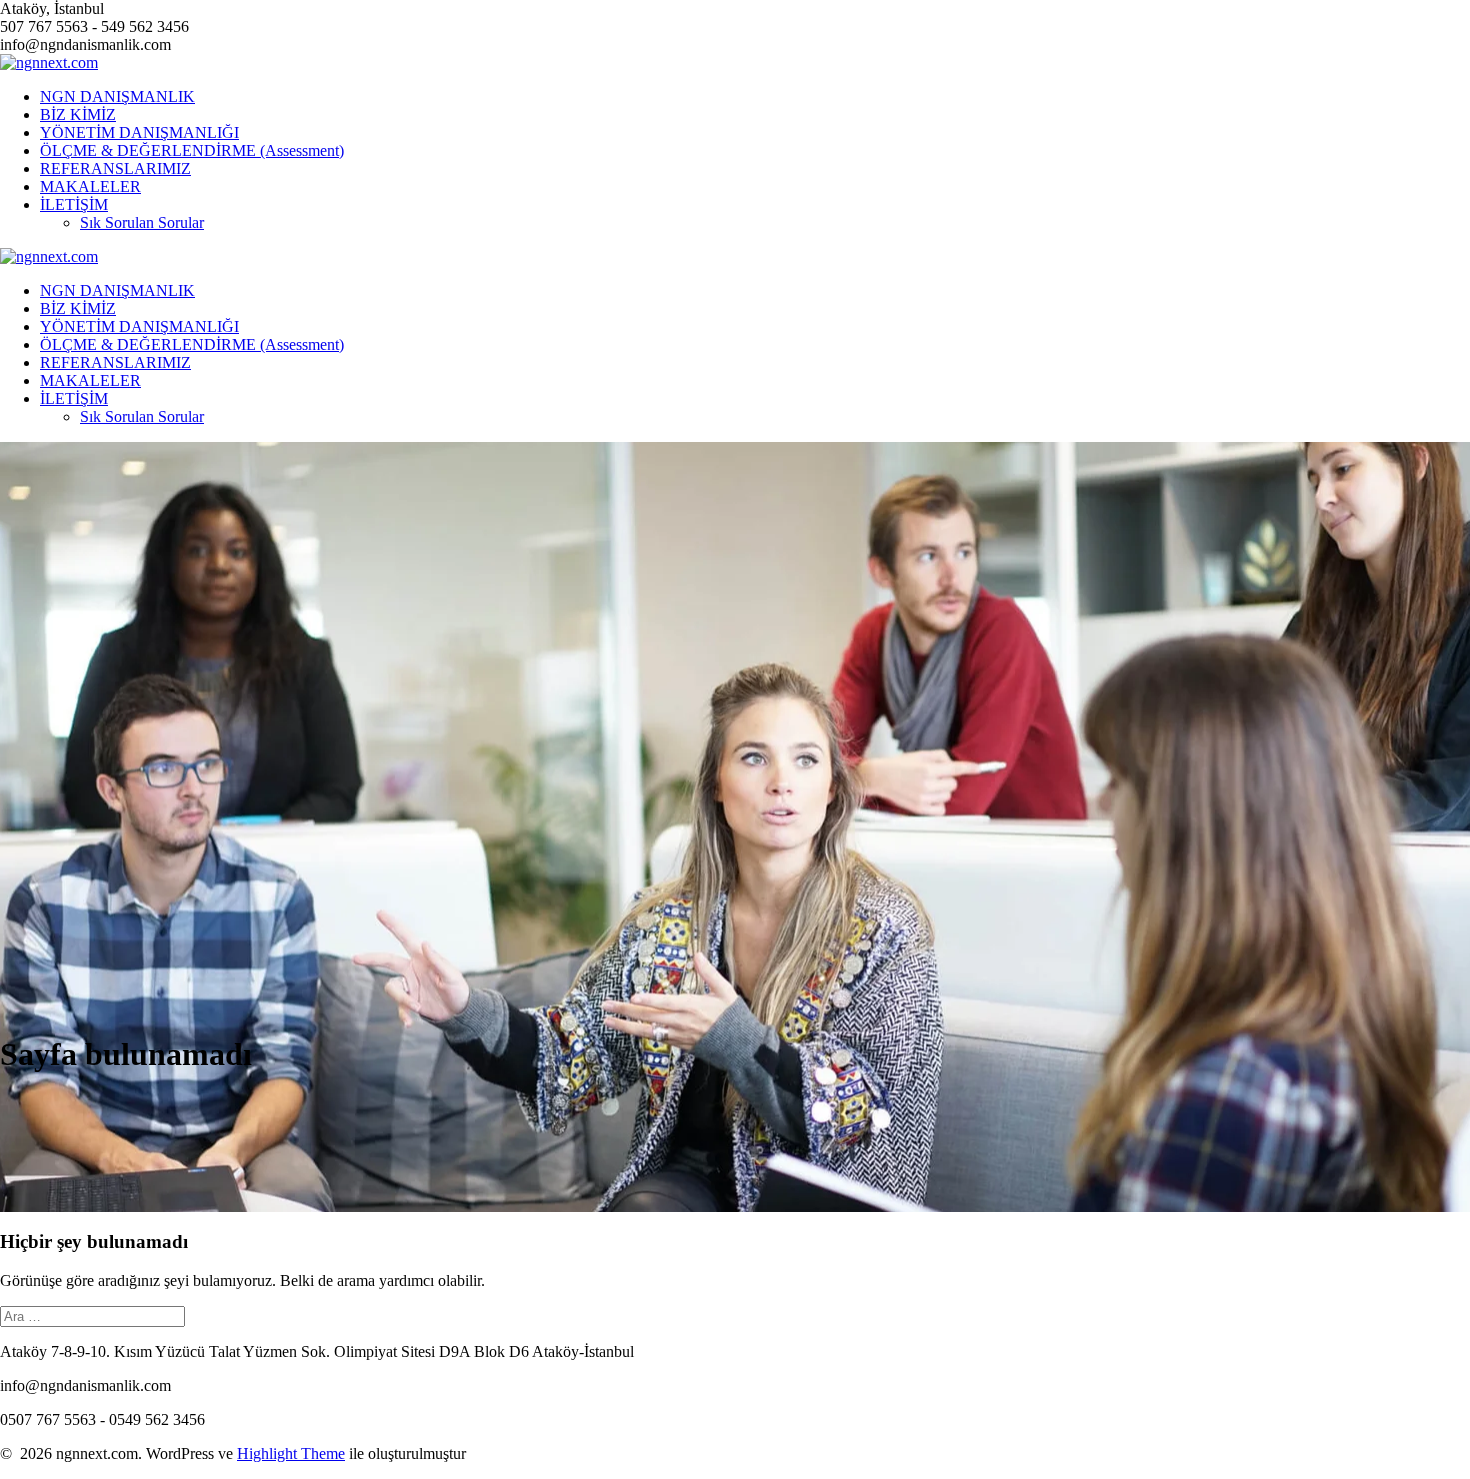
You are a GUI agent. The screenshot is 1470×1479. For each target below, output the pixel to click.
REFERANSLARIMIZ (115, 168)
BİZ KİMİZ (78, 114)
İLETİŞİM (74, 204)
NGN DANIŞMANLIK (117, 96)
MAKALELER (90, 186)
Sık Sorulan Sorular (142, 222)
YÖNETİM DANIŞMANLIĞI (139, 132)
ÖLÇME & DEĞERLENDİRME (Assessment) (192, 150)
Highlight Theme (291, 1453)
